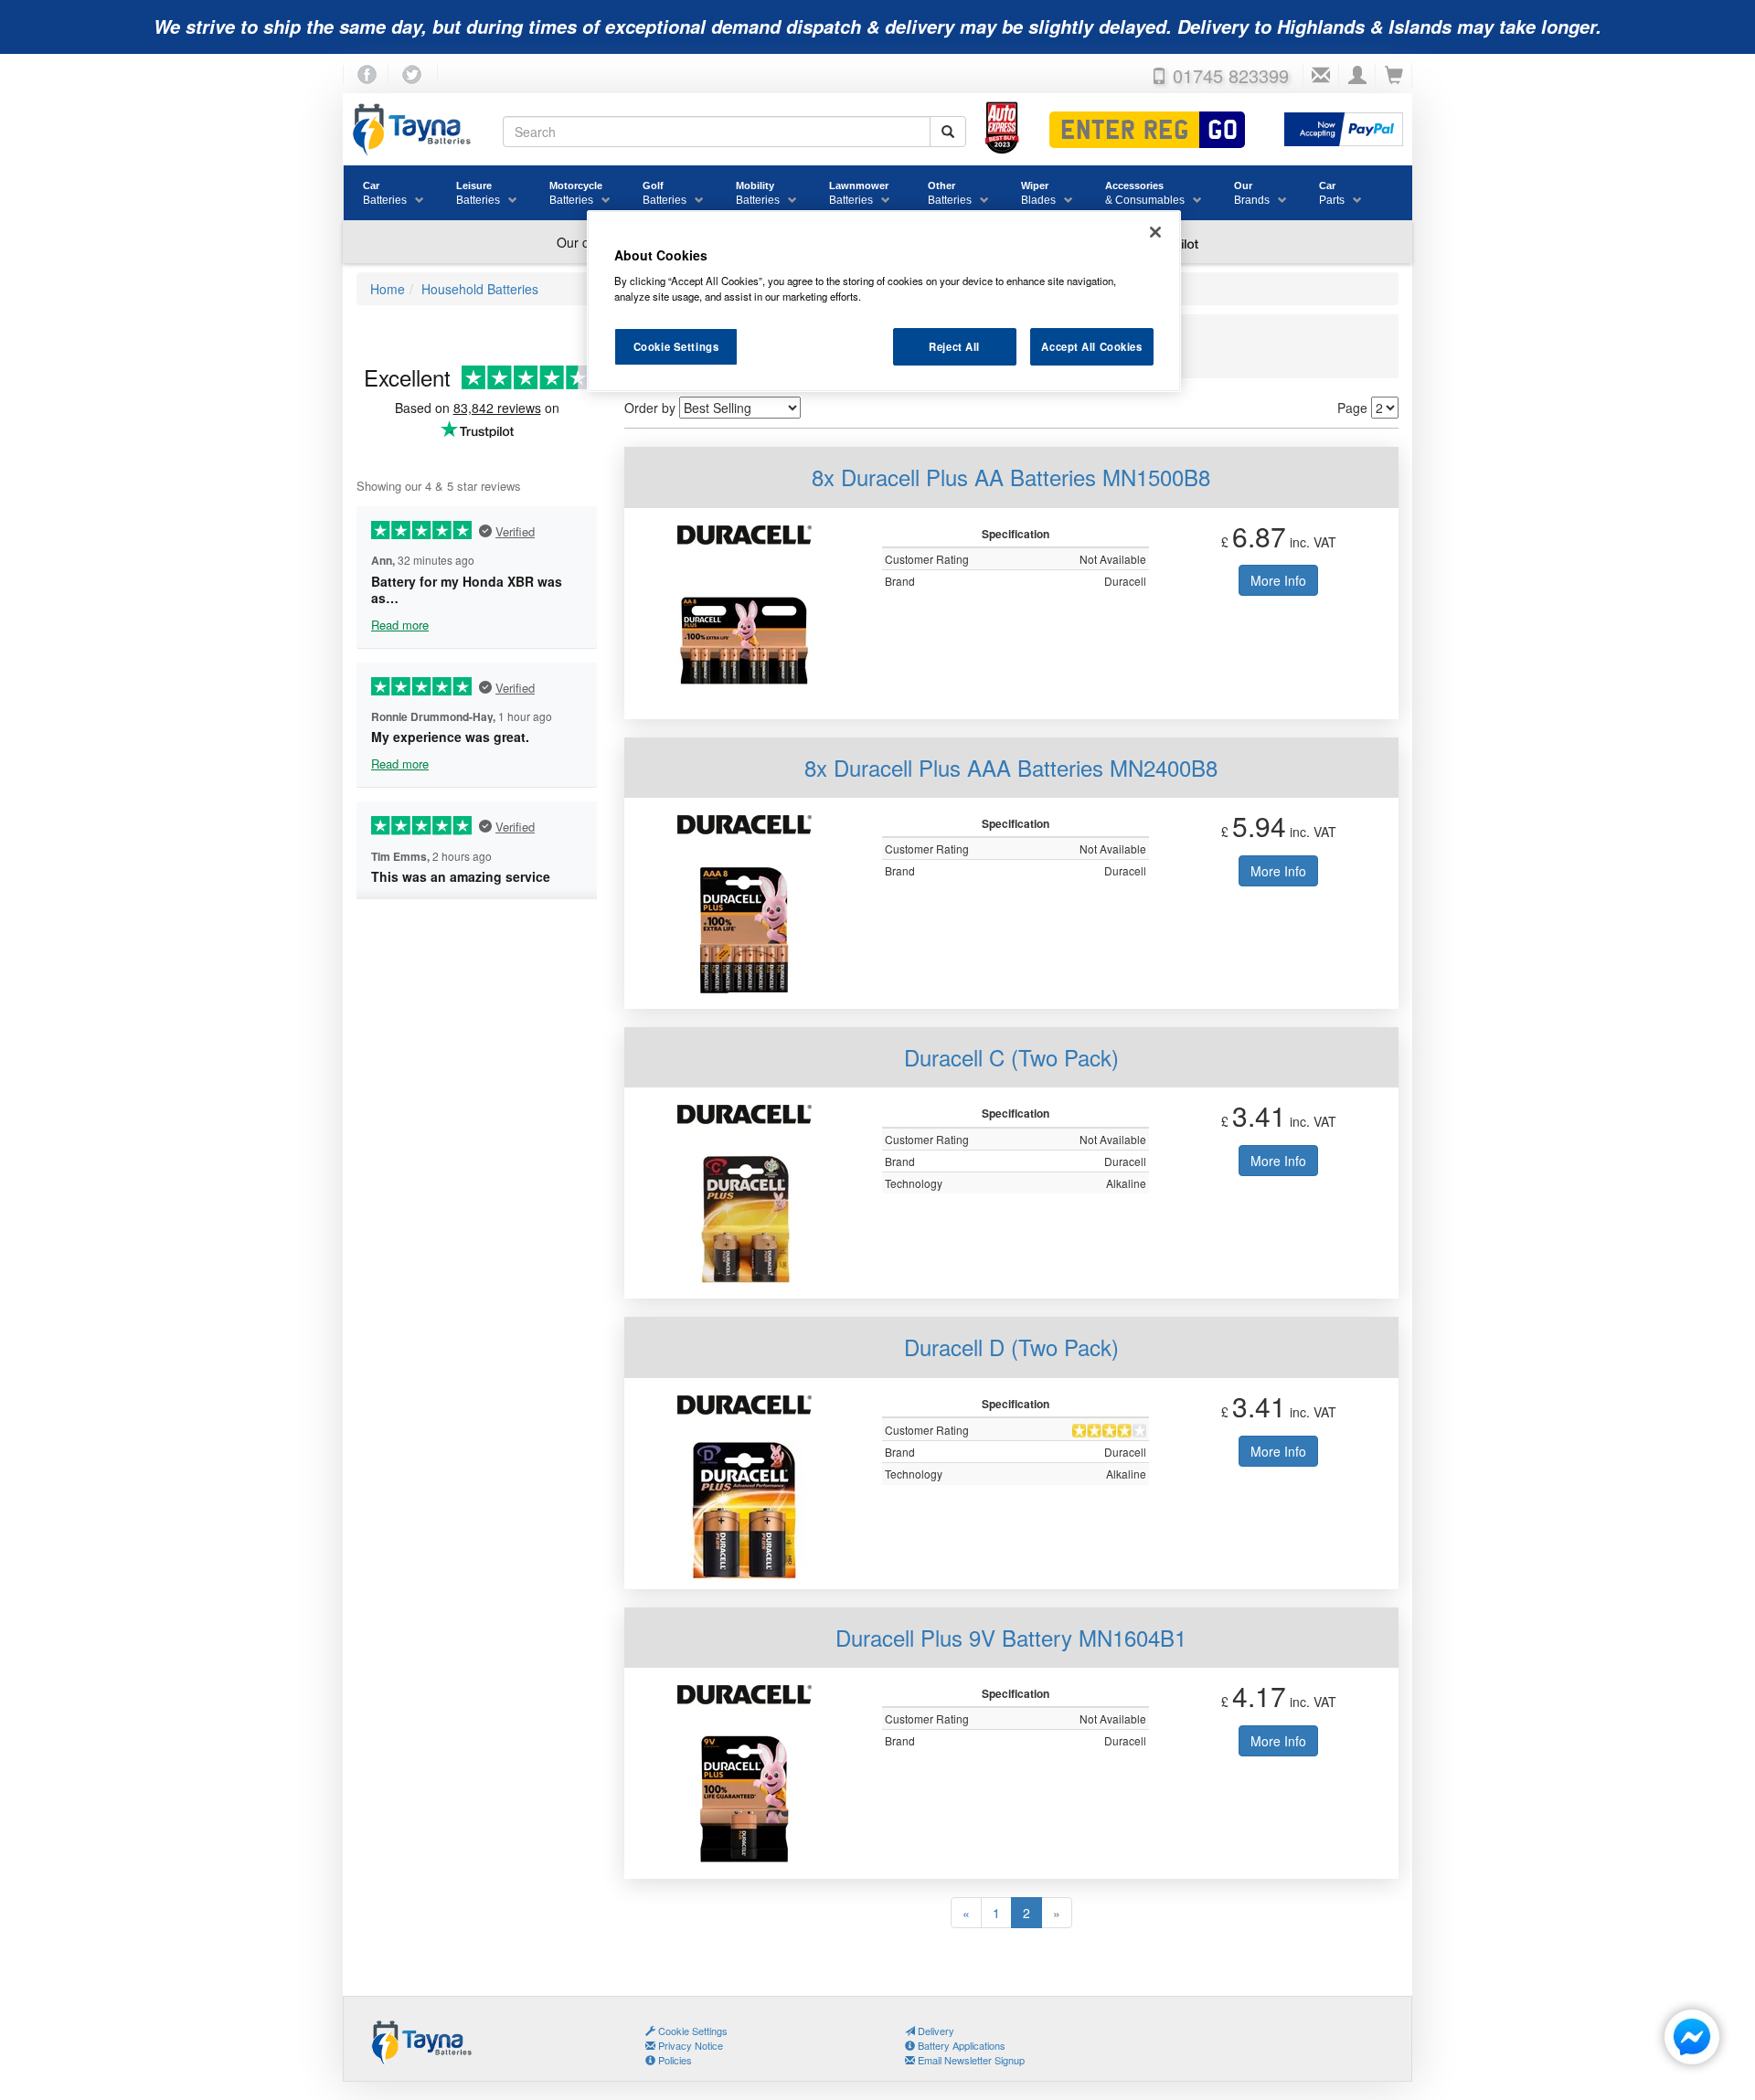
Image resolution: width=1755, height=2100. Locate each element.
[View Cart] (1394, 76)
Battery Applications (960, 2045)
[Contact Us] (1321, 76)
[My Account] (1357, 76)
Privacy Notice (689, 2045)
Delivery (935, 2031)
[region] (884, 302)
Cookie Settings (676, 346)
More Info (1278, 580)
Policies (674, 2060)
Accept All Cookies (1091, 346)
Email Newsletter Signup (970, 2060)
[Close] (1155, 232)
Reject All (954, 346)
